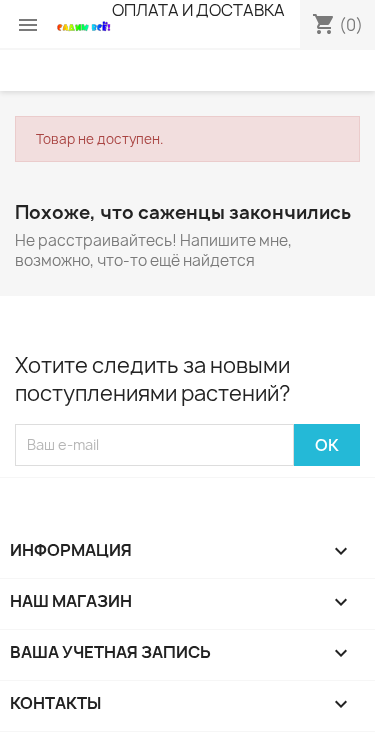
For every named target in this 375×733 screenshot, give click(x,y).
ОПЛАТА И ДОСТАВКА (198, 10)
